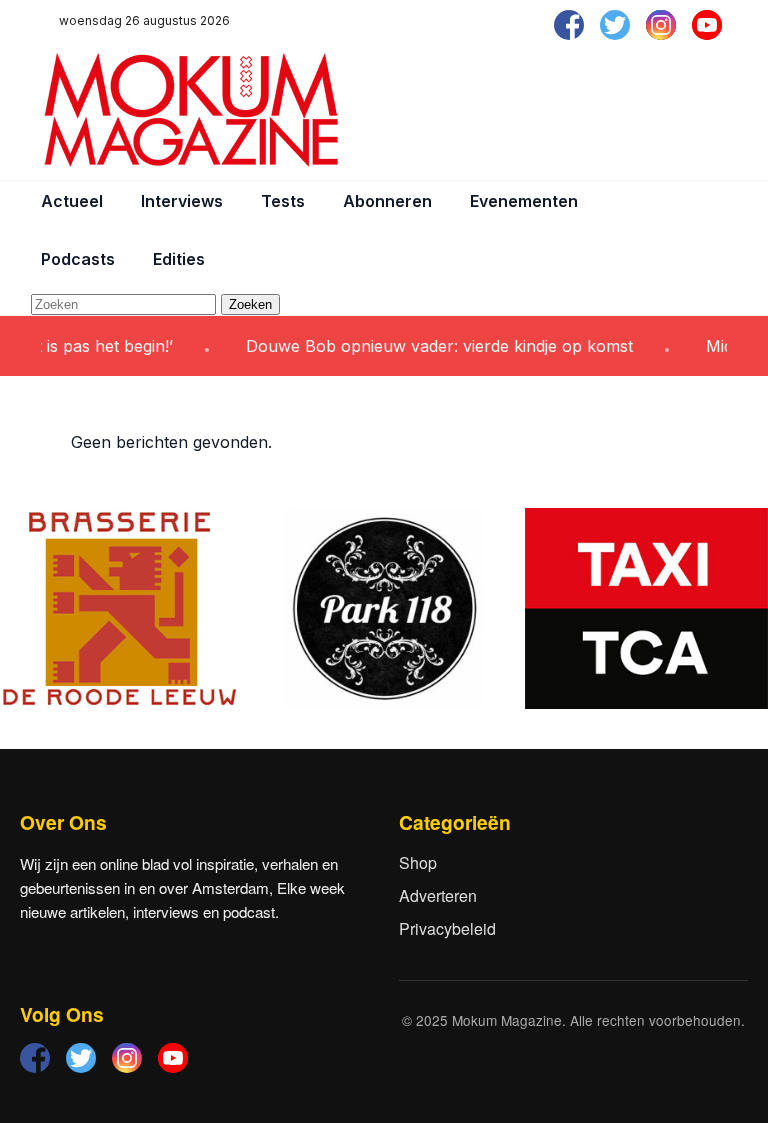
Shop (418, 862)
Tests (283, 201)
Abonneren (387, 201)
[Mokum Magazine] (191, 110)
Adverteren (438, 895)
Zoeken (250, 304)
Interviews (182, 201)
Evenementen (524, 201)
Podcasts (78, 259)
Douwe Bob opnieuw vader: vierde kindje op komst (426, 346)
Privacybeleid (447, 928)
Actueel (72, 201)
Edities (179, 259)
